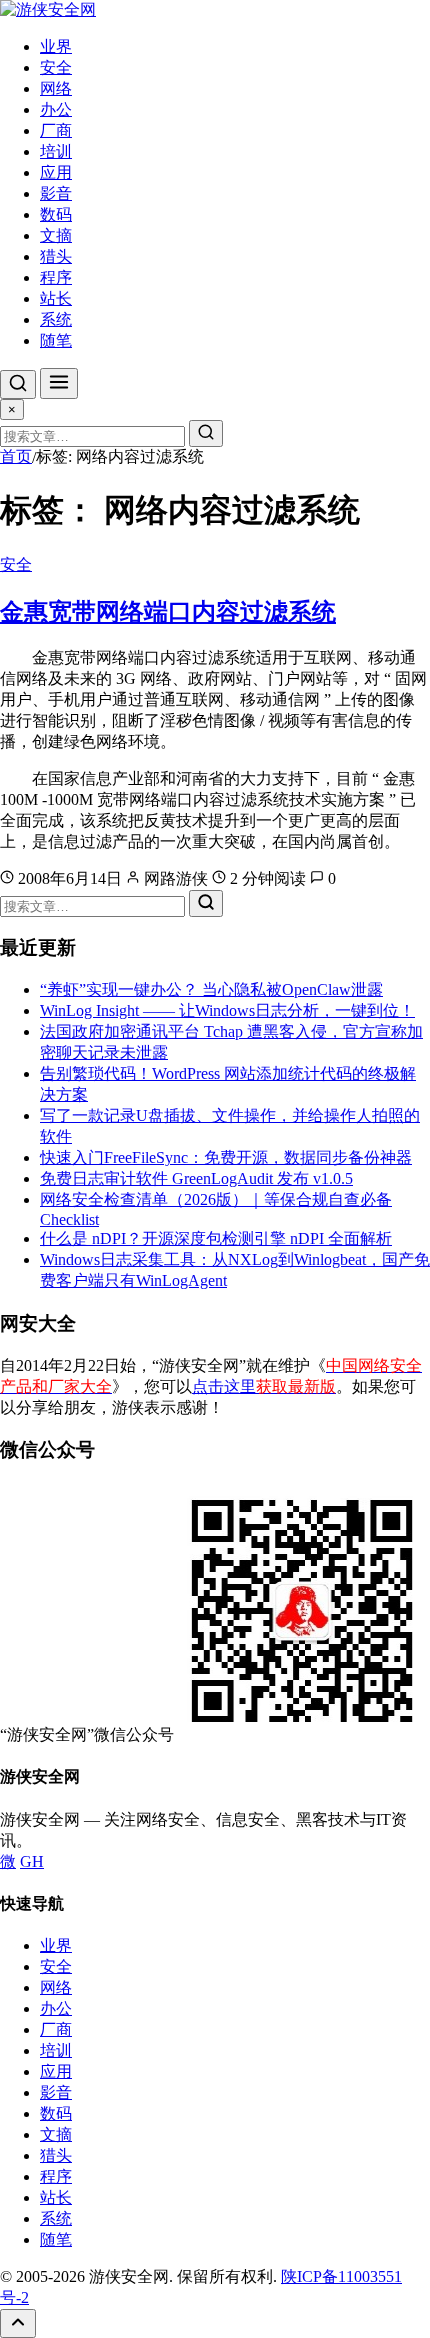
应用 (56, 172)
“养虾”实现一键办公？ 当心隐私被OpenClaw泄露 (211, 989)
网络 (56, 88)
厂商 (56, 130)
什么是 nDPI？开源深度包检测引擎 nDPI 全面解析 (216, 1238)
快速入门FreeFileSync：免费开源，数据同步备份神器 (226, 1157)
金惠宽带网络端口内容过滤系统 (168, 612)
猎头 (56, 256)
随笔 (56, 340)
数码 (56, 214)
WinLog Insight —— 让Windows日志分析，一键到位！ (227, 1010)
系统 (56, 319)
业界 (56, 46)
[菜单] (59, 383)
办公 (56, 109)
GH (32, 1861)
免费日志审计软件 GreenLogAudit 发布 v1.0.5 (196, 1178)
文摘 (56, 235)
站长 (56, 298)
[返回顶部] (18, 2323)
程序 (56, 277)
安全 (56, 67)
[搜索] (18, 384)
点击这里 (264, 1386)
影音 (56, 193)
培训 (56, 151)
